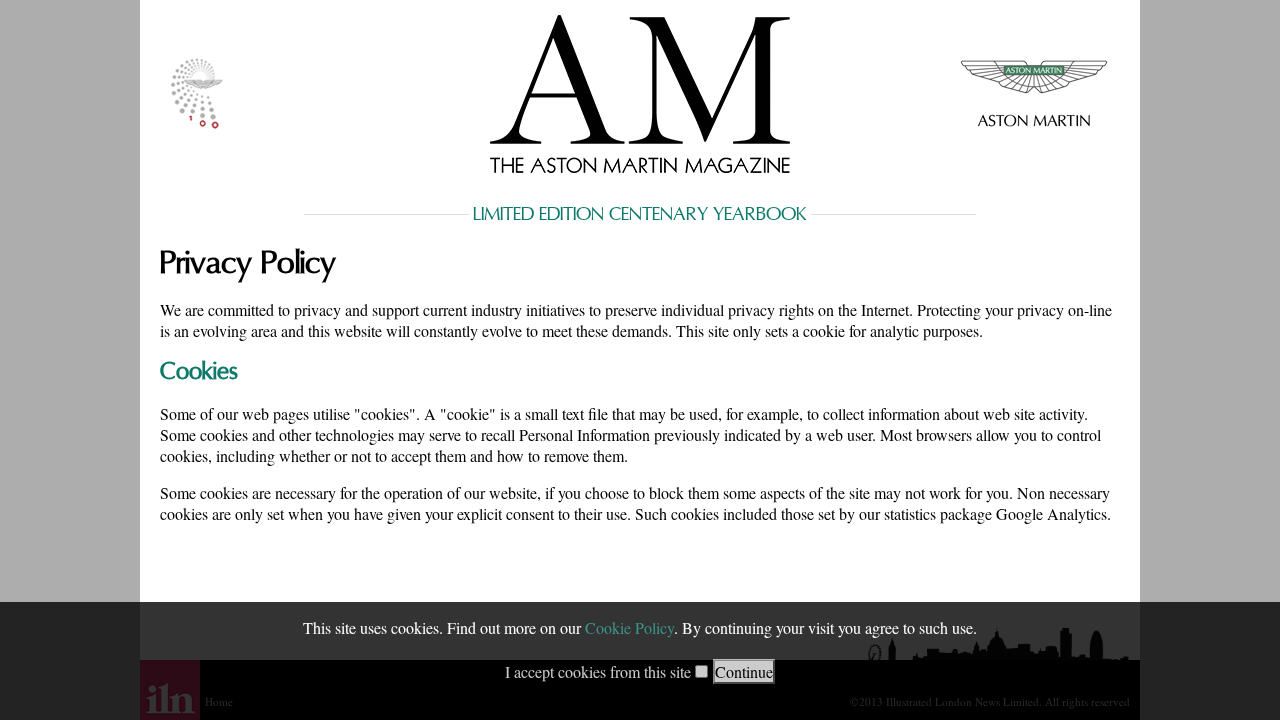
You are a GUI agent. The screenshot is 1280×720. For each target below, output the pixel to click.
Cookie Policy (629, 627)
